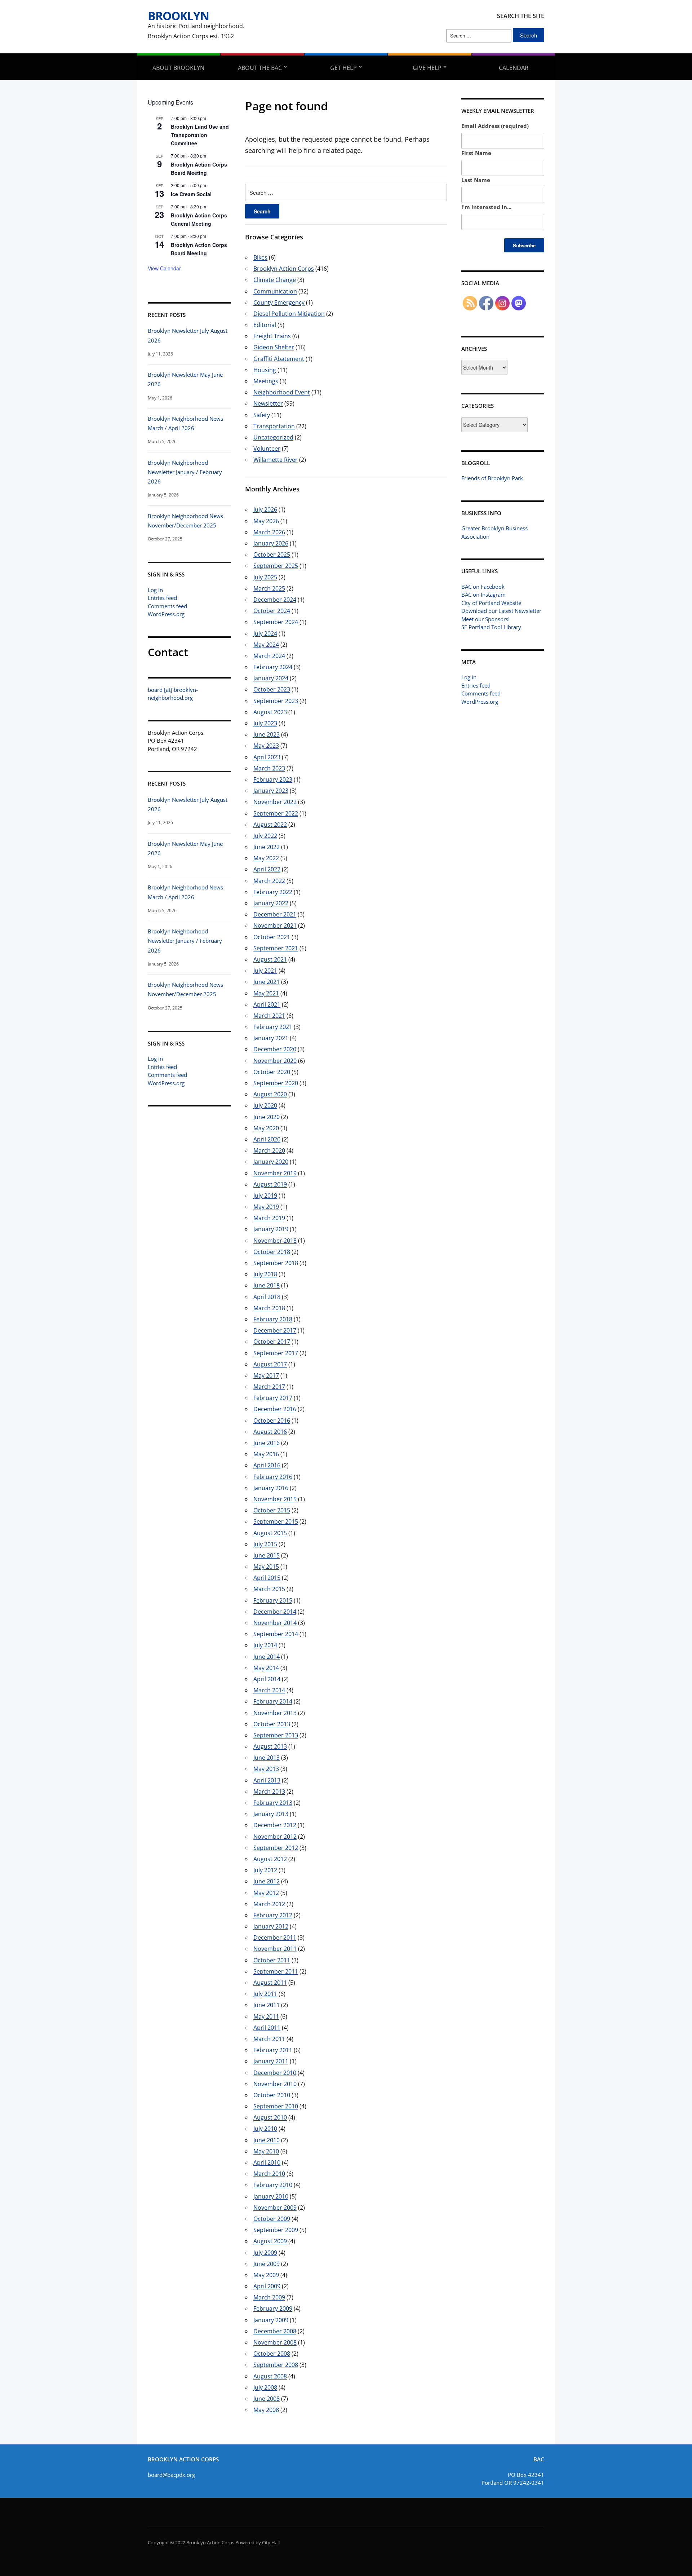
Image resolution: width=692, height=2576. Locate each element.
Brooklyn (178, 16)
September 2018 (276, 1263)
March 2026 (269, 532)
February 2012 (273, 1915)
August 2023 (270, 712)
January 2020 (271, 1162)
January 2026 (271, 543)
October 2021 (272, 937)
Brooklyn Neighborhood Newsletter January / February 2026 (185, 472)
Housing (265, 370)
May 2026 (266, 521)
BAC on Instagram (483, 595)
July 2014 (265, 1645)
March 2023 (269, 768)
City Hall (271, 2542)
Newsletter (268, 403)
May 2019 (266, 1207)
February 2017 (273, 1398)
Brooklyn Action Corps (284, 269)
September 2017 (276, 1353)
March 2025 (269, 588)
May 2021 (266, 993)
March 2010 (269, 2174)
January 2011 (271, 2061)
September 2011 (276, 1971)
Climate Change (275, 280)
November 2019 (275, 1173)
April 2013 (267, 1780)
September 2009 (276, 2230)
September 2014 (276, 1634)
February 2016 (273, 1477)
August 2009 (270, 2241)
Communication (275, 291)
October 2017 (272, 1342)
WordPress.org (166, 614)
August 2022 (270, 825)
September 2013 (276, 1735)
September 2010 (276, 2106)
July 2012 (265, 1870)
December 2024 (275, 600)
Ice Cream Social (191, 194)
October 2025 (272, 554)
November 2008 (275, 2342)
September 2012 (276, 1848)
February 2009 (273, 2308)
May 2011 (266, 2016)
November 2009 (275, 2208)
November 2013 (275, 1713)
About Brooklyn (178, 68)
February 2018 (273, 1319)
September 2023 (276, 701)
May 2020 (266, 1128)
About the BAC (260, 68)
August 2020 (270, 1094)
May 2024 (266, 645)
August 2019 (270, 1184)
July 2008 (265, 2387)
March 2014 (269, 1690)
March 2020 (269, 1150)
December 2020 (275, 1049)
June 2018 (267, 1285)
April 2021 (267, 1004)
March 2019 (269, 1218)
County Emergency (279, 302)
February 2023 (273, 779)
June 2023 (267, 734)
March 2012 (269, 1904)
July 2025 (265, 577)
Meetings (266, 381)
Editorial (265, 325)
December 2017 (275, 1330)
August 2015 (270, 1533)
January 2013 (271, 1814)
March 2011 (269, 2039)
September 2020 (276, 1083)
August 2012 (270, 1859)
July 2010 (265, 2129)
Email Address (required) (495, 126)
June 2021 (267, 982)
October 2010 (272, 2095)
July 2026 (265, 509)
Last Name (476, 180)
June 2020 (267, 1117)
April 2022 (267, 869)
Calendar (514, 68)
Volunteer (267, 449)
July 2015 (265, 1544)
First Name (476, 153)
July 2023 (265, 723)
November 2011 (275, 1949)
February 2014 (273, 1701)
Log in (155, 590)
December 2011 (275, 1937)
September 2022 (276, 813)
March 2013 (269, 1791)
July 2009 (265, 2253)
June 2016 (267, 1443)
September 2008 (276, 2365)
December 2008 (275, 2331)
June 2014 (267, 1657)
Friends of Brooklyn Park (492, 478)
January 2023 (271, 791)
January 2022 (271, 903)
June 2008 (267, 2399)
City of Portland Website (491, 603)
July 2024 (265, 633)
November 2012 (275, 1837)
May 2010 (266, 2151)
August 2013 (270, 1746)
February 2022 (273, 892)
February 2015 (273, 1600)
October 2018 (272, 1252)
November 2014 (275, 1623)
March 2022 (269, 881)
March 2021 (269, 1016)
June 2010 (267, 2140)
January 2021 (271, 1038)
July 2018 (265, 1274)
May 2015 (266, 1567)
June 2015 (267, 1555)
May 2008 (266, 2410)
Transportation (274, 426)
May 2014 (266, 1668)
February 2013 (273, 1803)
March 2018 (269, 1308)
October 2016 (272, 1420)
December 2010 (275, 2073)
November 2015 (275, 1499)
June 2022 (267, 847)
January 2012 (271, 1926)
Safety (262, 415)
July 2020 (265, 1105)
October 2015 (272, 1510)
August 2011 (270, 1983)
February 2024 (273, 667)
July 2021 (265, 971)
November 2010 (275, 2084)
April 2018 (267, 1297)
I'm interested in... (486, 207)
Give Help (427, 68)
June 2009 (267, 2264)
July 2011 (265, 1994)
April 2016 (267, 1465)
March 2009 (269, 2297)
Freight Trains (272, 336)
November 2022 (275, 802)
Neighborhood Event (282, 392)
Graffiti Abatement (279, 359)
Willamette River (276, 460)
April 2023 (267, 757)
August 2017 (270, 1364)
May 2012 (266, 1893)
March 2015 (269, 1589)
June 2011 (267, 2005)
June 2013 (267, 1758)
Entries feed (162, 598)
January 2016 (271, 1488)
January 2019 (271, 1229)
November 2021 (275, 925)
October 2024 (272, 611)
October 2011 (272, 1960)
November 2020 (275, 1061)
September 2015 (276, 1521)
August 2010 (270, 2117)
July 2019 (265, 1196)
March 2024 (269, 656)
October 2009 (272, 2219)
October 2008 (272, 2354)
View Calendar (164, 268)
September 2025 (276, 566)
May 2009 (266, 2275)
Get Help (343, 68)
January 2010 (271, 2196)
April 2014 (267, 1679)
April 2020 (267, 1139)
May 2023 (266, 746)
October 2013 (272, 1724)
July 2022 (265, 836)
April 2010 (267, 2162)
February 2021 (273, 1027)
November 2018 (275, 1241)
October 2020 (272, 1072)
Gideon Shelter (274, 347)
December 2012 (275, 1825)
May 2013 (266, 1769)
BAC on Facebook (483, 587)
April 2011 (267, 2028)
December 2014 (275, 1612)
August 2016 (270, 1432)
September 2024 (276, 622)
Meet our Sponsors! (485, 619)
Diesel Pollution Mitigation (289, 314)
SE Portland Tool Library (491, 627)
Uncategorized (273, 437)
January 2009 (271, 2320)
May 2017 (266, 1375)
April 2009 (267, 2286)
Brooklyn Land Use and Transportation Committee (200, 135)
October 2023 (272, 689)
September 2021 (276, 948)
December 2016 (275, 1409)
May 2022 (266, 858)
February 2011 (273, 2050)
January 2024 (271, 678)
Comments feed (167, 606)
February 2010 (273, 2185)
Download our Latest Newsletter (501, 611)
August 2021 (270, 959)
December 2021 (275, 914)
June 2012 (267, 1881)
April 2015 (267, 1578)
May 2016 (266, 1454)
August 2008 (270, 2376)
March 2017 (269, 1387)
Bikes (260, 257)
